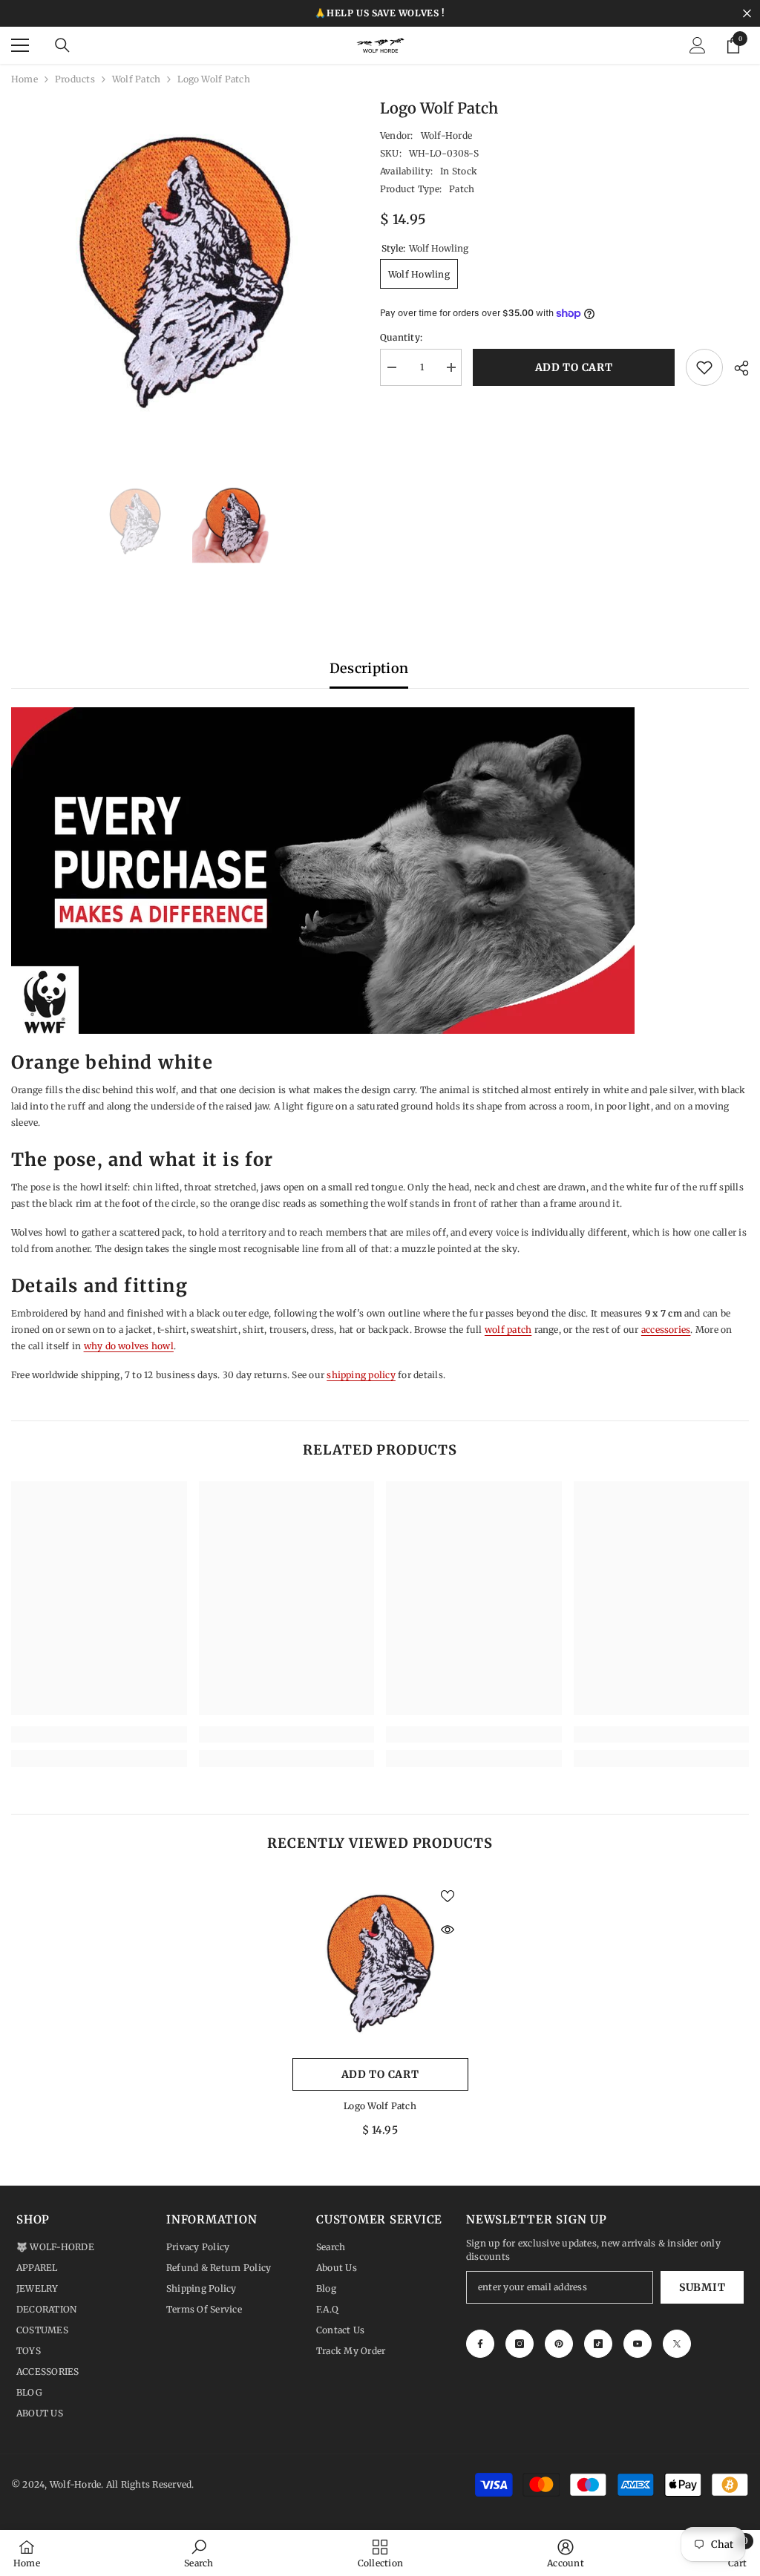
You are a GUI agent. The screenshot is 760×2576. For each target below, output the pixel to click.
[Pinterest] (559, 2344)
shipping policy (361, 1375)
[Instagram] (520, 2344)
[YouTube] (638, 2344)
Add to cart (577, 367)
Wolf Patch (136, 79)
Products (75, 79)
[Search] (62, 45)
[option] (184, 271)
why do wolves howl (129, 1346)
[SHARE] (736, 368)
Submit (702, 2287)
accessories (666, 1330)
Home (24, 79)
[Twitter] (677, 2344)
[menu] (20, 45)
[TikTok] (598, 2344)
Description (369, 668)
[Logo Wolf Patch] (380, 1963)
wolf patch (508, 1330)
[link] (99, 1734)
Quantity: (401, 337)
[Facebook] (480, 2344)
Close (747, 14)
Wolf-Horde (446, 135)
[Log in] (698, 45)
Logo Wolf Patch (380, 2106)
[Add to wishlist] (704, 367)
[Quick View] (448, 1930)
